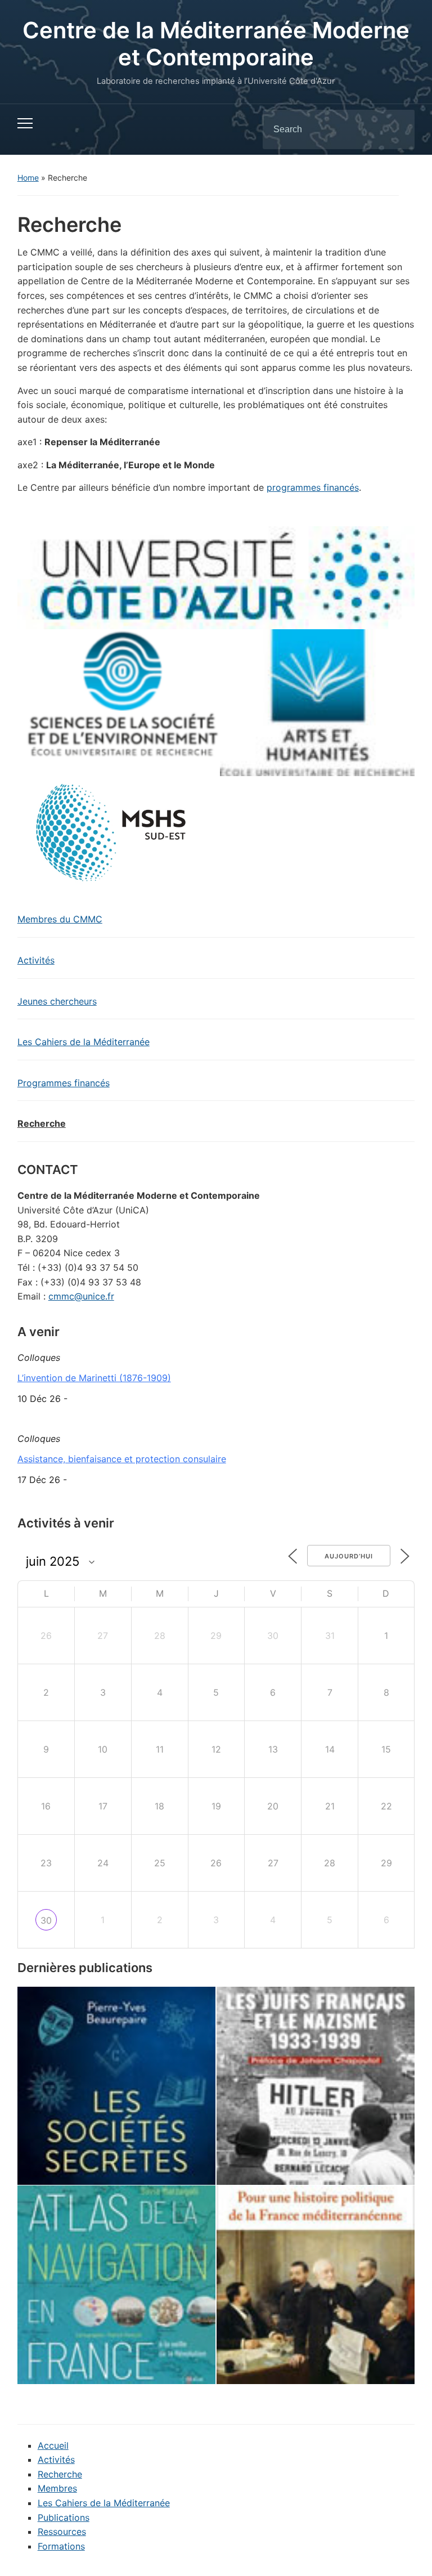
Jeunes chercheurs (57, 1001)
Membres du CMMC (60, 919)
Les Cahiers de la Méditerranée (84, 1042)
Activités (36, 960)
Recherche (42, 1123)
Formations (61, 2546)
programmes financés (313, 487)
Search (397, 129)
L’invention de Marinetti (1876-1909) (94, 1378)
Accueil (53, 2445)
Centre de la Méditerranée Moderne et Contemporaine (216, 44)
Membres (57, 2488)
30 (46, 1920)
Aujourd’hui (349, 1556)
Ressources (62, 2532)
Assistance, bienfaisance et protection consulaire (122, 1459)
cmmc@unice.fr (81, 1296)
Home (28, 178)
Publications (64, 2517)
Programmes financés (64, 1083)
